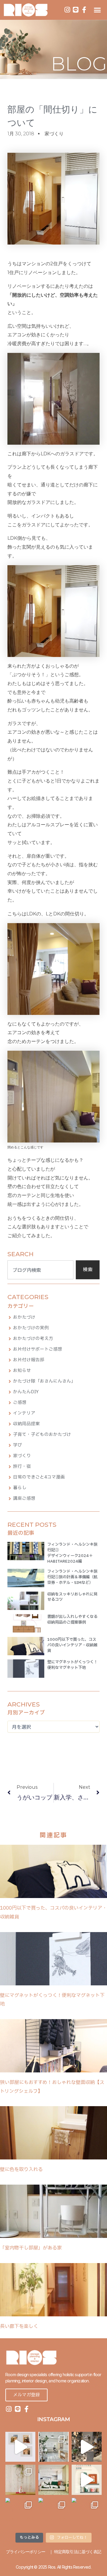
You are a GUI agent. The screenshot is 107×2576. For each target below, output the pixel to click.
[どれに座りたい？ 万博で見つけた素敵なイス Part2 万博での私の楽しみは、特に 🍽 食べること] (53, 2513)
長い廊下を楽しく (19, 2326)
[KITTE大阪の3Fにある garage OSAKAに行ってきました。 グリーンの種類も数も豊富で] (87, 2447)
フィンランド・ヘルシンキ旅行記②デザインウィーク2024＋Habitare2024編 (72, 1553)
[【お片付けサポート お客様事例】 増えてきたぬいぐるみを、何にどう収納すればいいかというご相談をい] (20, 2513)
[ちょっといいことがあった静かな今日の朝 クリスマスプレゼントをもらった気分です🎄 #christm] (53, 2480)
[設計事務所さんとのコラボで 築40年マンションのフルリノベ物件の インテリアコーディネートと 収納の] (53, 2447)
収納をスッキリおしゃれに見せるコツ (72, 1597)
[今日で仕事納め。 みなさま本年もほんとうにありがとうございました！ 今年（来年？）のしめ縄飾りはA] (20, 2480)
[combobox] (40, 1270)
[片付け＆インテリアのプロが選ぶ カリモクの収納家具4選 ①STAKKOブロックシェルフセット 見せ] (20, 2447)
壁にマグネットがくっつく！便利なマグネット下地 (72, 1665)
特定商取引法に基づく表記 (78, 2552)
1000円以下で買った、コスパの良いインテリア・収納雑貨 (72, 1645)
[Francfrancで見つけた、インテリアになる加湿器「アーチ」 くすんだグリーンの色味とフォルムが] (87, 2480)
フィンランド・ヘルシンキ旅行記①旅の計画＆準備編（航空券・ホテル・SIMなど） (72, 1577)
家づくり (54, 134)
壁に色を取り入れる (21, 2170)
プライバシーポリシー (26, 2552)
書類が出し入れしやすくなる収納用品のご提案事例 (72, 1620)
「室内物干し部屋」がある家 (31, 2248)
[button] (97, 10)
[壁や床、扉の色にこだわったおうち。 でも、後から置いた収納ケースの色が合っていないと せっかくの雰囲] (87, 2513)
